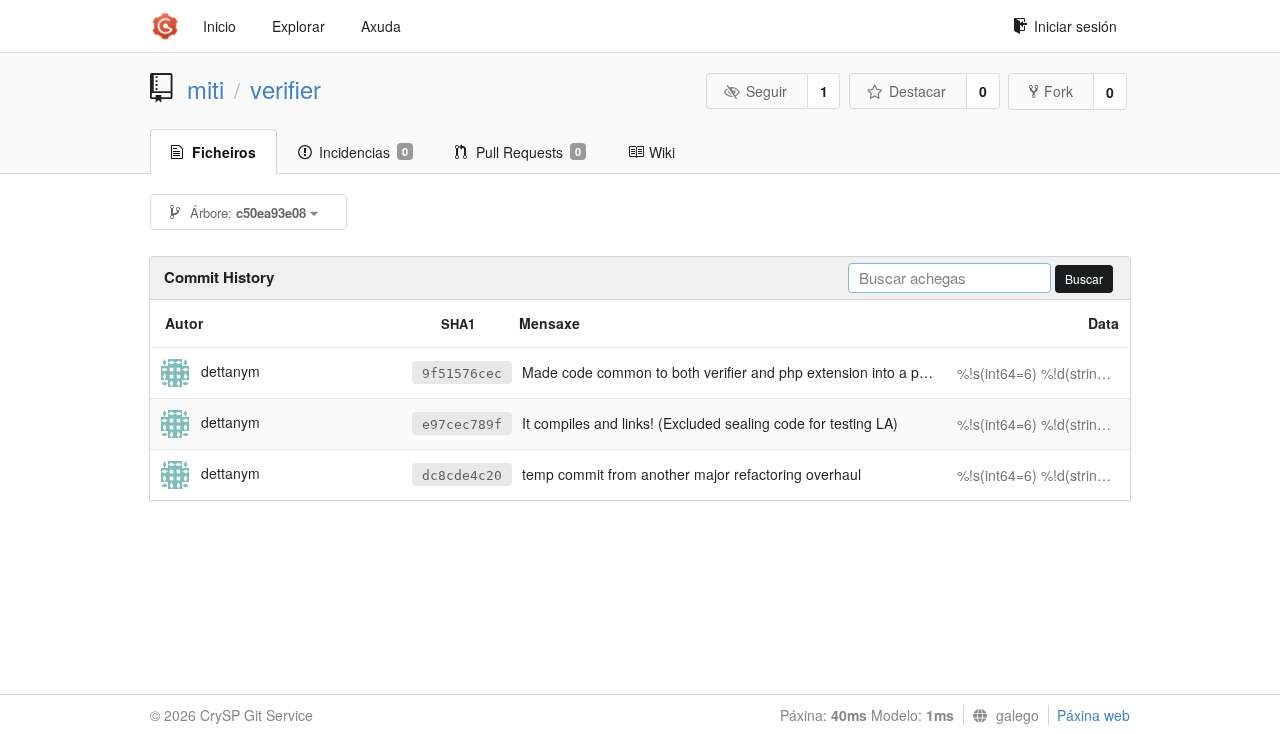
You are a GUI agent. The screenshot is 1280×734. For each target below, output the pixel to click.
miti (205, 89)
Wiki (662, 152)
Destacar (917, 91)
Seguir (766, 91)
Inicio (219, 26)
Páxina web (1093, 715)
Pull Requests (528, 152)
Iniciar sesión (1075, 26)
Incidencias (363, 152)
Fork (1058, 91)
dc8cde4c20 (462, 475)
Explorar (298, 26)
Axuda (381, 26)
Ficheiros (224, 152)
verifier (285, 89)
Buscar (1084, 278)
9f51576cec (462, 373)
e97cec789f (462, 424)
